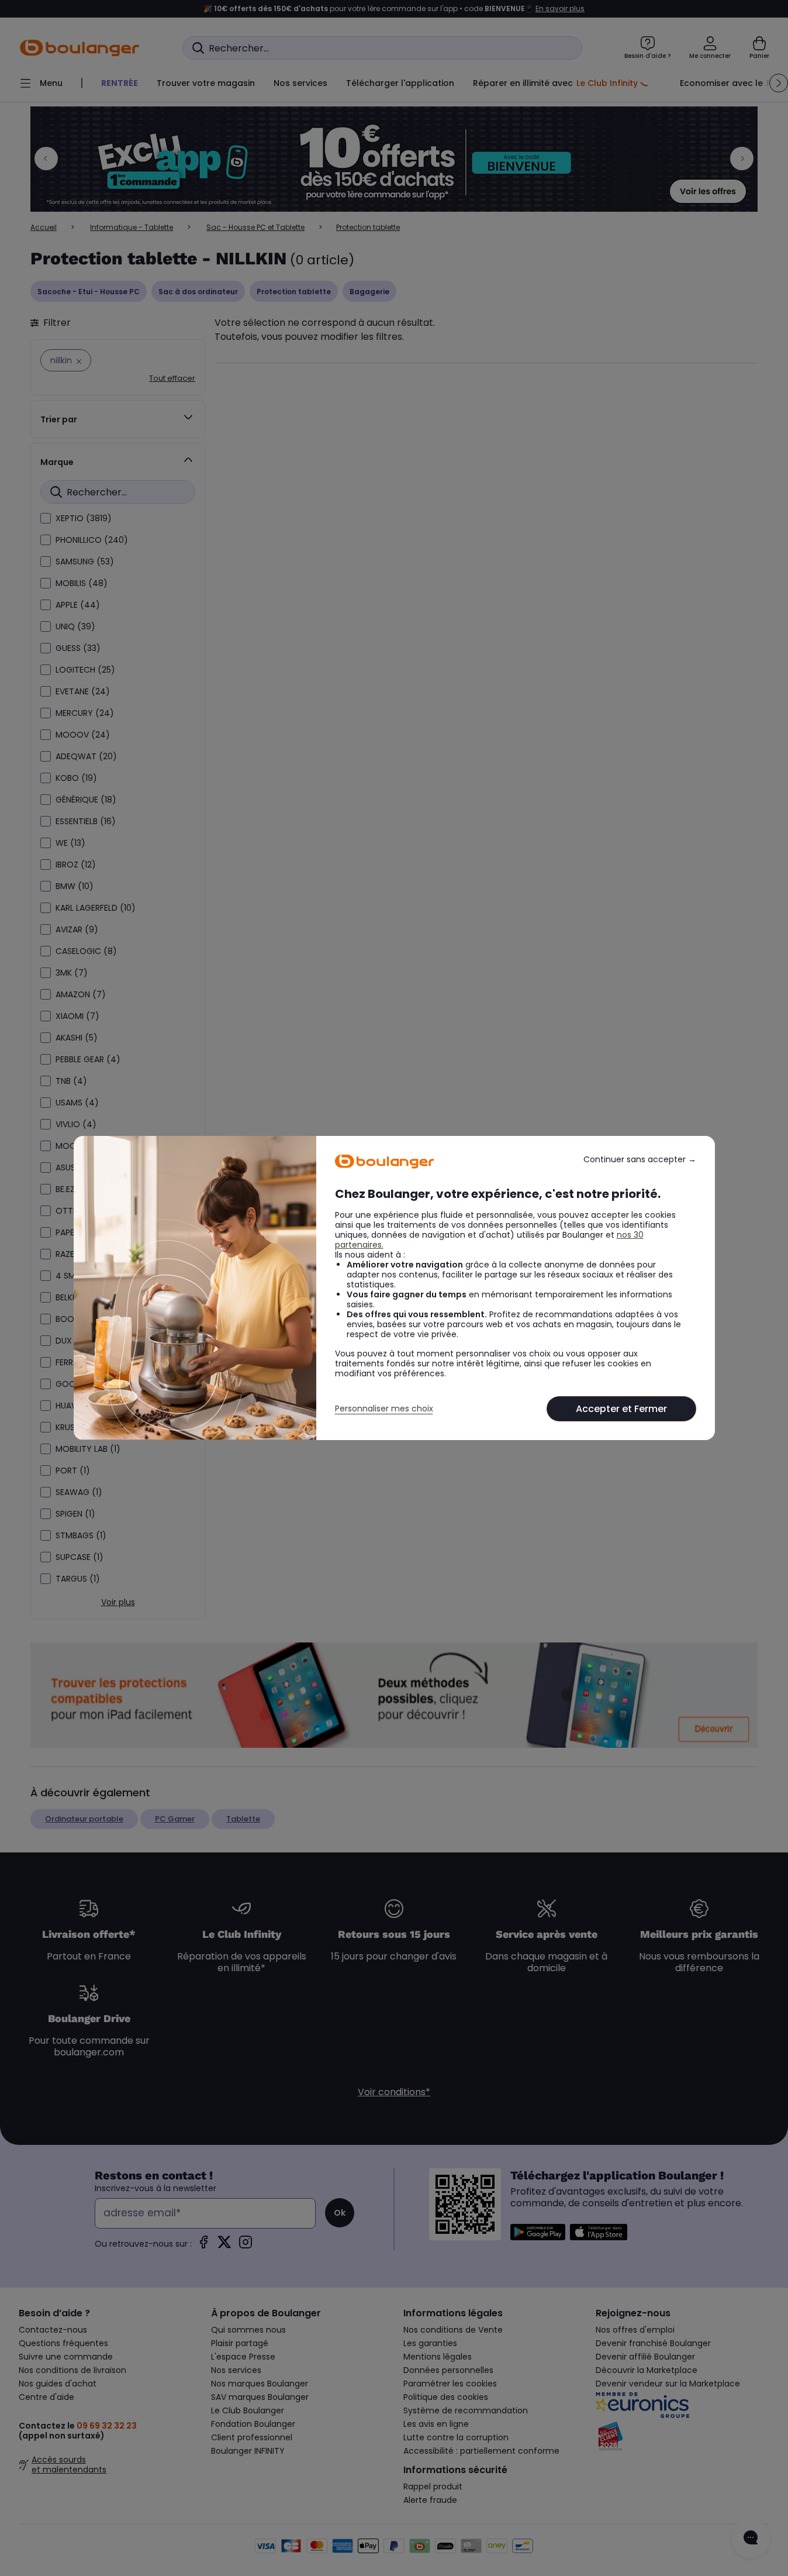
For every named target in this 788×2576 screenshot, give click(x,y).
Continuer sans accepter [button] (640, 1160)
